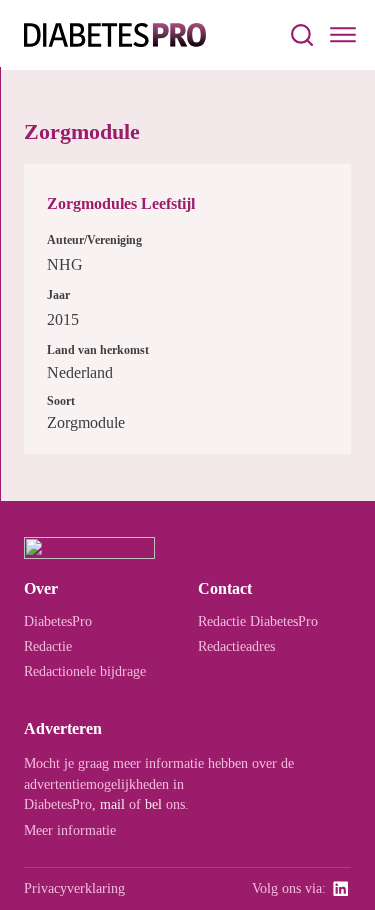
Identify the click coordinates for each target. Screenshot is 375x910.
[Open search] (302, 35)
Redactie (48, 646)
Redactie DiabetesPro (258, 621)
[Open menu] (343, 35)
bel (153, 804)
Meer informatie (70, 830)
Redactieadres (236, 646)
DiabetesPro (58, 621)
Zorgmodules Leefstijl (121, 203)
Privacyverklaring (74, 888)
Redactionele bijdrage (85, 671)
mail (112, 804)
